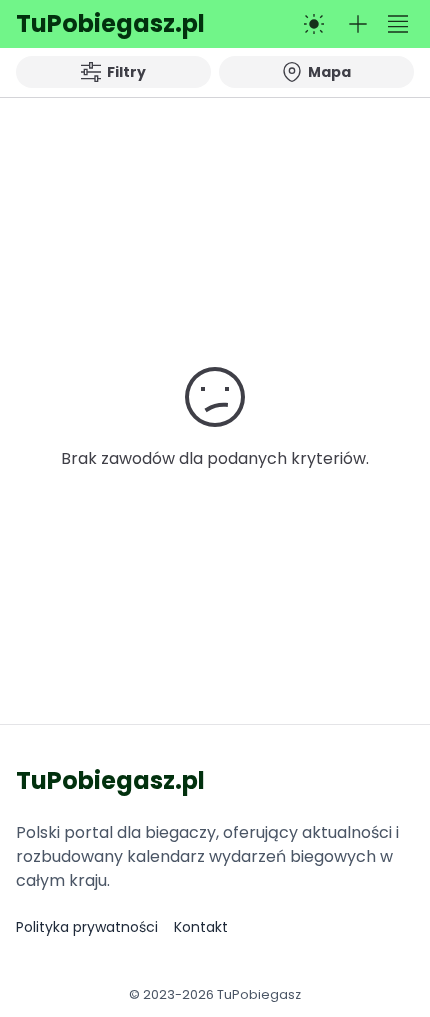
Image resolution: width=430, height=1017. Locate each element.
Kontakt (201, 927)
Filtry (126, 72)
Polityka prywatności (87, 927)
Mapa (329, 72)
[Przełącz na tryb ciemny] (314, 24)
